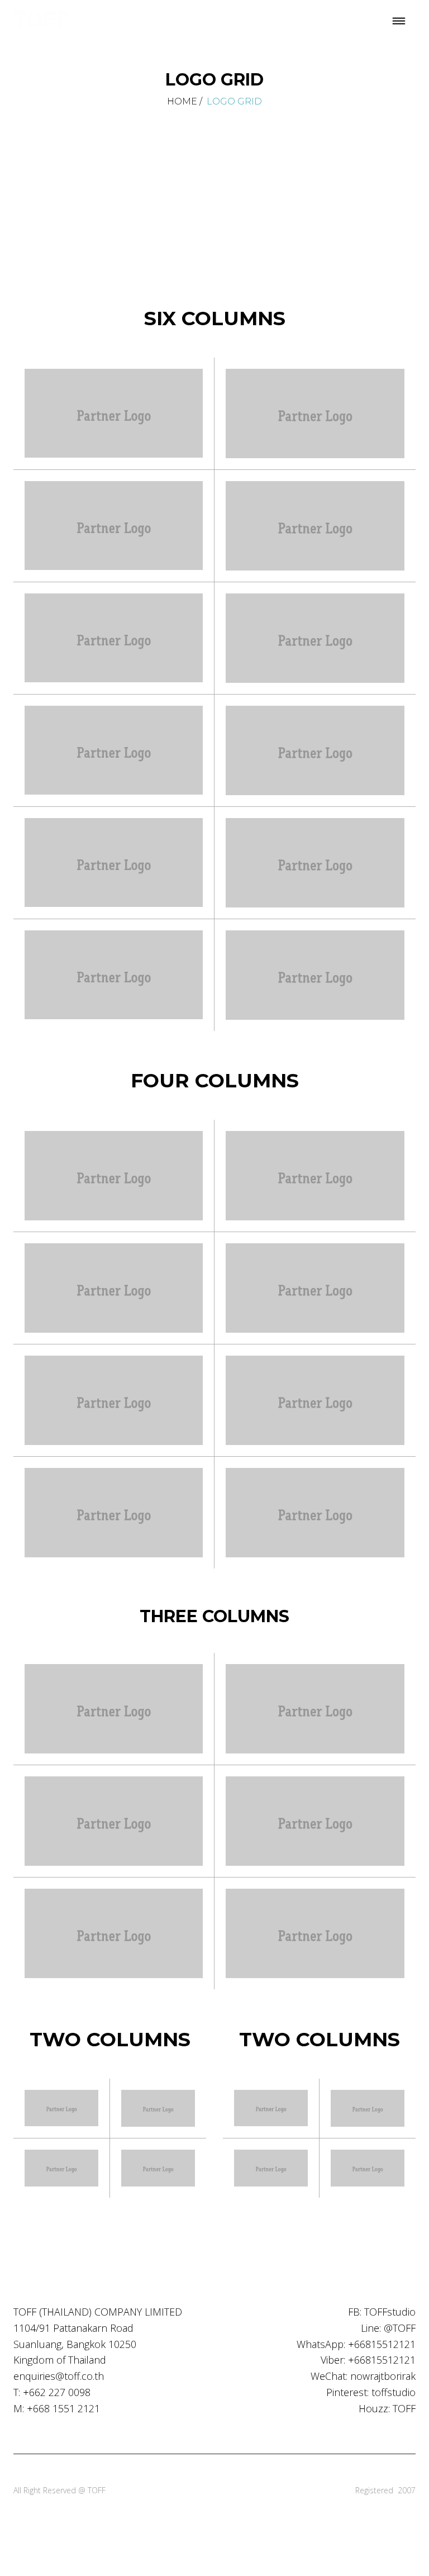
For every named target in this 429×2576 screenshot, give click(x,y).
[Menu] (399, 22)
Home (182, 101)
